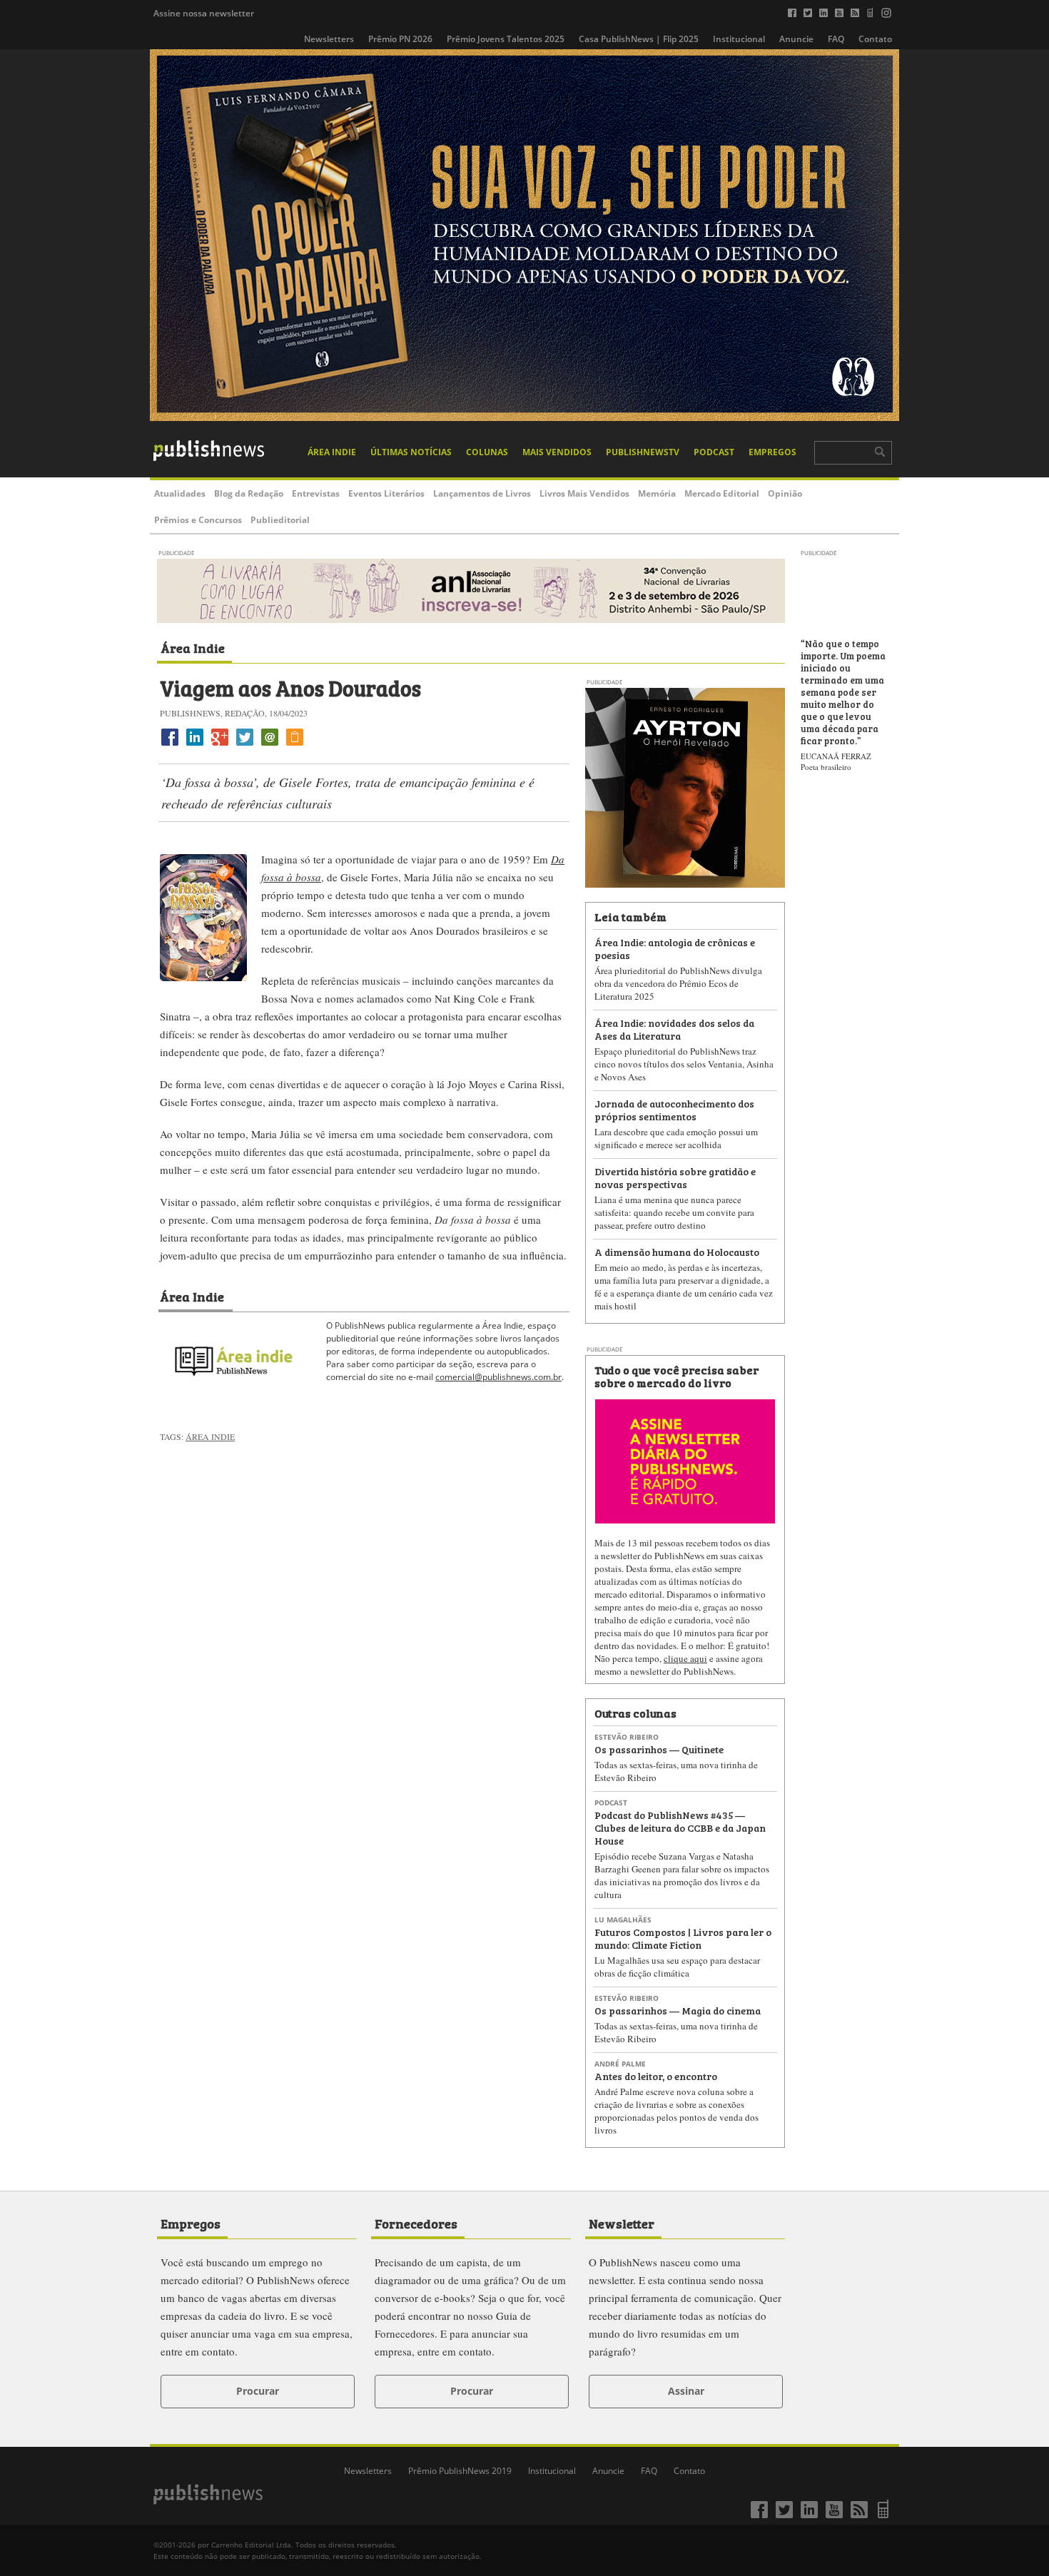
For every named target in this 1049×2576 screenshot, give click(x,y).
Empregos (772, 452)
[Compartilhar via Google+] (220, 745)
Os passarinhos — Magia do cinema (678, 2010)
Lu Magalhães (623, 1920)
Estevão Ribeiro (627, 1737)
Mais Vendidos (557, 452)
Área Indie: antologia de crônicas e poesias (675, 948)
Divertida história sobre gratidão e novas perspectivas (675, 1177)
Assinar (686, 2391)
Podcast (714, 452)
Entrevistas (316, 493)
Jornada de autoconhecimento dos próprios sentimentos (674, 1109)
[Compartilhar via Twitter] (245, 745)
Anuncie (796, 39)
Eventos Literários (386, 493)
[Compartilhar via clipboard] (295, 745)
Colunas (487, 452)
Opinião (785, 493)
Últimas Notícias (411, 452)
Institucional (739, 39)
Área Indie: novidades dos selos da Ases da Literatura (674, 1029)
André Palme (620, 2064)
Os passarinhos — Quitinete (659, 1749)
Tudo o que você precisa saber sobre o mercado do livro (676, 1376)
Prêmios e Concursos (198, 520)
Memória (657, 493)
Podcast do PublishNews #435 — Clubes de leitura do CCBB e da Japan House (680, 1827)
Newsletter (622, 2223)
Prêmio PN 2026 (400, 39)
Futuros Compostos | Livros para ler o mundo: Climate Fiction (683, 1938)
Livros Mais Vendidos (584, 493)
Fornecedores (416, 2223)
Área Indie (332, 452)
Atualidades (180, 493)
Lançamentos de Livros (482, 493)
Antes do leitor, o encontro (656, 2075)
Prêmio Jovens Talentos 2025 (506, 39)
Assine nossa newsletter (204, 13)
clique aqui (685, 1658)
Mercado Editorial (722, 493)
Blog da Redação (249, 493)
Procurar (258, 2391)
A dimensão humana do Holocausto (677, 1251)
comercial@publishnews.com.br (498, 1377)
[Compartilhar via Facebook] (170, 745)
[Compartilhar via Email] (270, 745)
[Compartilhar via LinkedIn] (195, 745)
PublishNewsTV (643, 452)
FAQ (836, 39)
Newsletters (329, 39)
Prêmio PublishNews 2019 (460, 2471)
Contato (875, 39)
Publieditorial (280, 520)
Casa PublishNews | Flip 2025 (639, 39)
